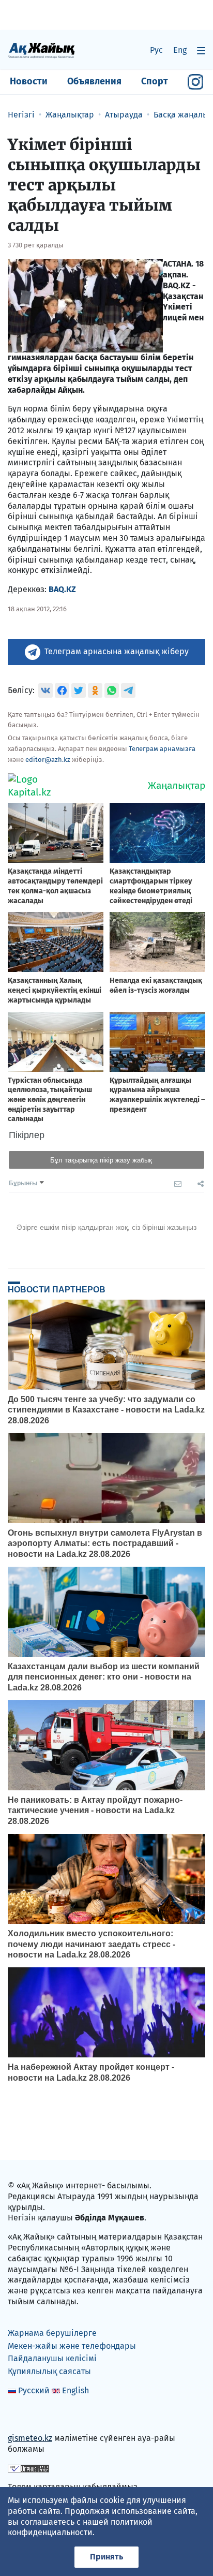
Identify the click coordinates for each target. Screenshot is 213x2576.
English (75, 2390)
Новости (29, 81)
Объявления (94, 81)
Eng (180, 50)
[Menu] (201, 50)
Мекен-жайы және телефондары (72, 2346)
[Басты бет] (41, 50)
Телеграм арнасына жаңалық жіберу (117, 651)
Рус (156, 50)
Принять (106, 2557)
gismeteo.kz (30, 2438)
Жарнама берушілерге (52, 2333)
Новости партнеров (57, 1289)
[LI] (31, 2416)
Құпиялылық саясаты (49, 2371)
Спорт (155, 81)
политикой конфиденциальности (80, 2527)
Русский (34, 2390)
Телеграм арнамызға (162, 749)
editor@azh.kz (48, 760)
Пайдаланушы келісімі (52, 2358)
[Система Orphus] (28, 2468)
